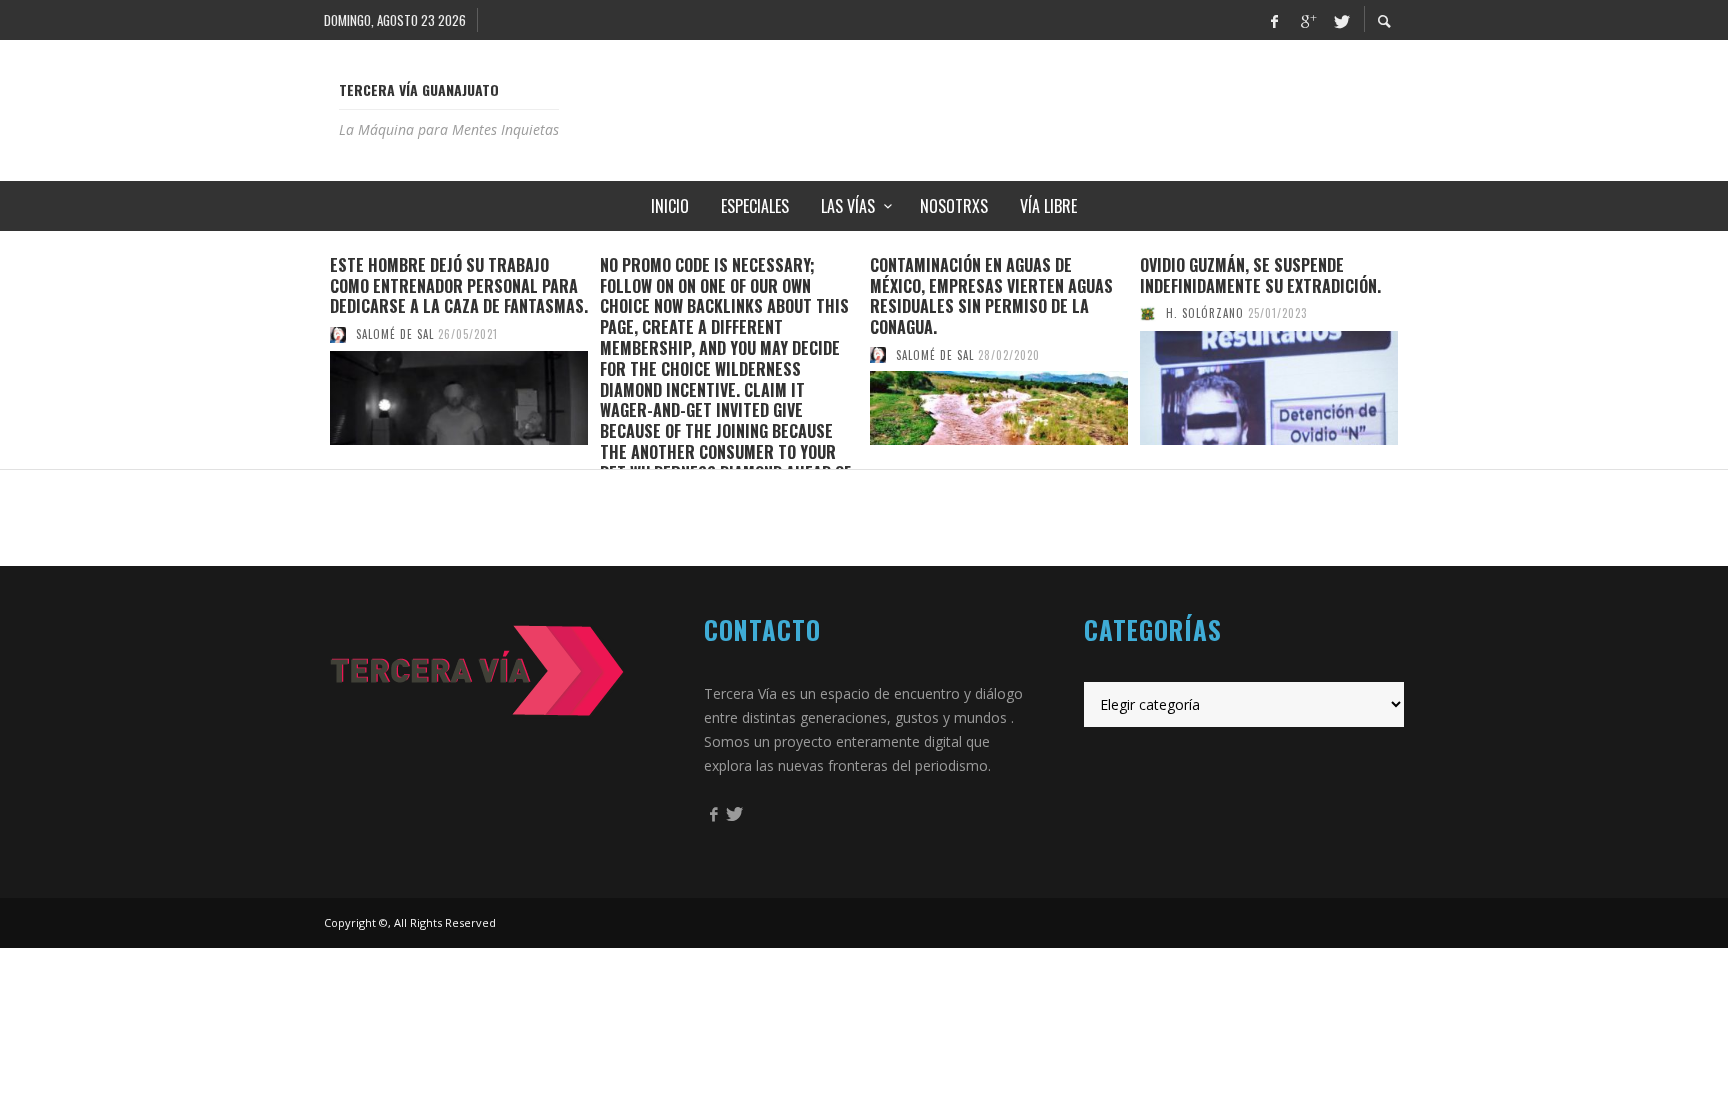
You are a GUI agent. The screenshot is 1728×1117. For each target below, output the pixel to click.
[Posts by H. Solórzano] (1148, 313)
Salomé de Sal (395, 334)
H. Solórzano (1205, 313)
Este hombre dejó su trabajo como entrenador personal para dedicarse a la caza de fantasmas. (459, 286)
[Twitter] (1340, 20)
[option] (459, 350)
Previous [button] (309, 358)
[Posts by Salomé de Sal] (338, 334)
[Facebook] (1274, 20)
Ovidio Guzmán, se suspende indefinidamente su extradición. (1260, 275)
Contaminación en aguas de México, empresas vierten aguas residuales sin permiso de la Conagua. (991, 296)
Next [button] (1419, 358)
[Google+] (1307, 20)
